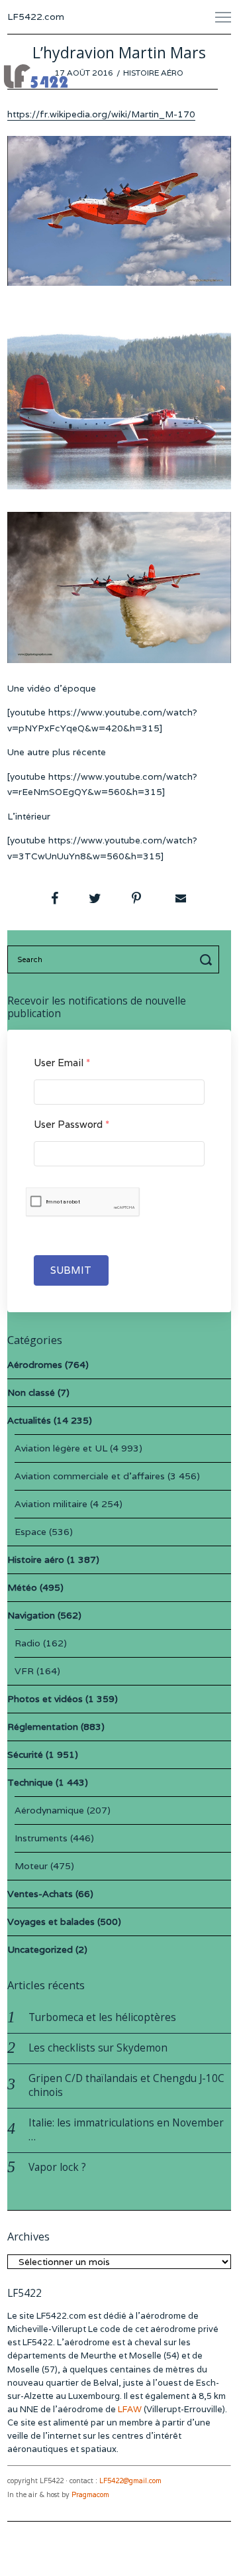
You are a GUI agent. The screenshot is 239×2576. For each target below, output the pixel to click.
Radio (27, 1643)
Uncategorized (40, 1949)
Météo (22, 1587)
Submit (71, 1270)
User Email (62, 1063)
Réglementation (43, 1727)
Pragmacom (90, 2495)
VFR (24, 1671)
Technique (30, 1782)
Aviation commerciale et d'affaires (90, 1476)
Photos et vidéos (45, 1699)
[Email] (179, 898)
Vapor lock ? (57, 2167)
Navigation (31, 1615)
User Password (72, 1124)
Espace (30, 1532)
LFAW (130, 2409)
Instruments (41, 1838)
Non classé (31, 1392)
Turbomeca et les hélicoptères (102, 2017)
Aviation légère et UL (61, 1448)
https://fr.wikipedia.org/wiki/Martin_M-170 (101, 114)
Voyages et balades (51, 1922)
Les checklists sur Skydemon (98, 2048)
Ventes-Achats (40, 1894)
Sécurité (25, 1754)
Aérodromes (35, 1365)
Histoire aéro (153, 73)
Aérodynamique (49, 1810)
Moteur (31, 1866)
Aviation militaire (51, 1504)
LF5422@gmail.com (130, 2481)
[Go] (208, 959)
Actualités (29, 1420)
